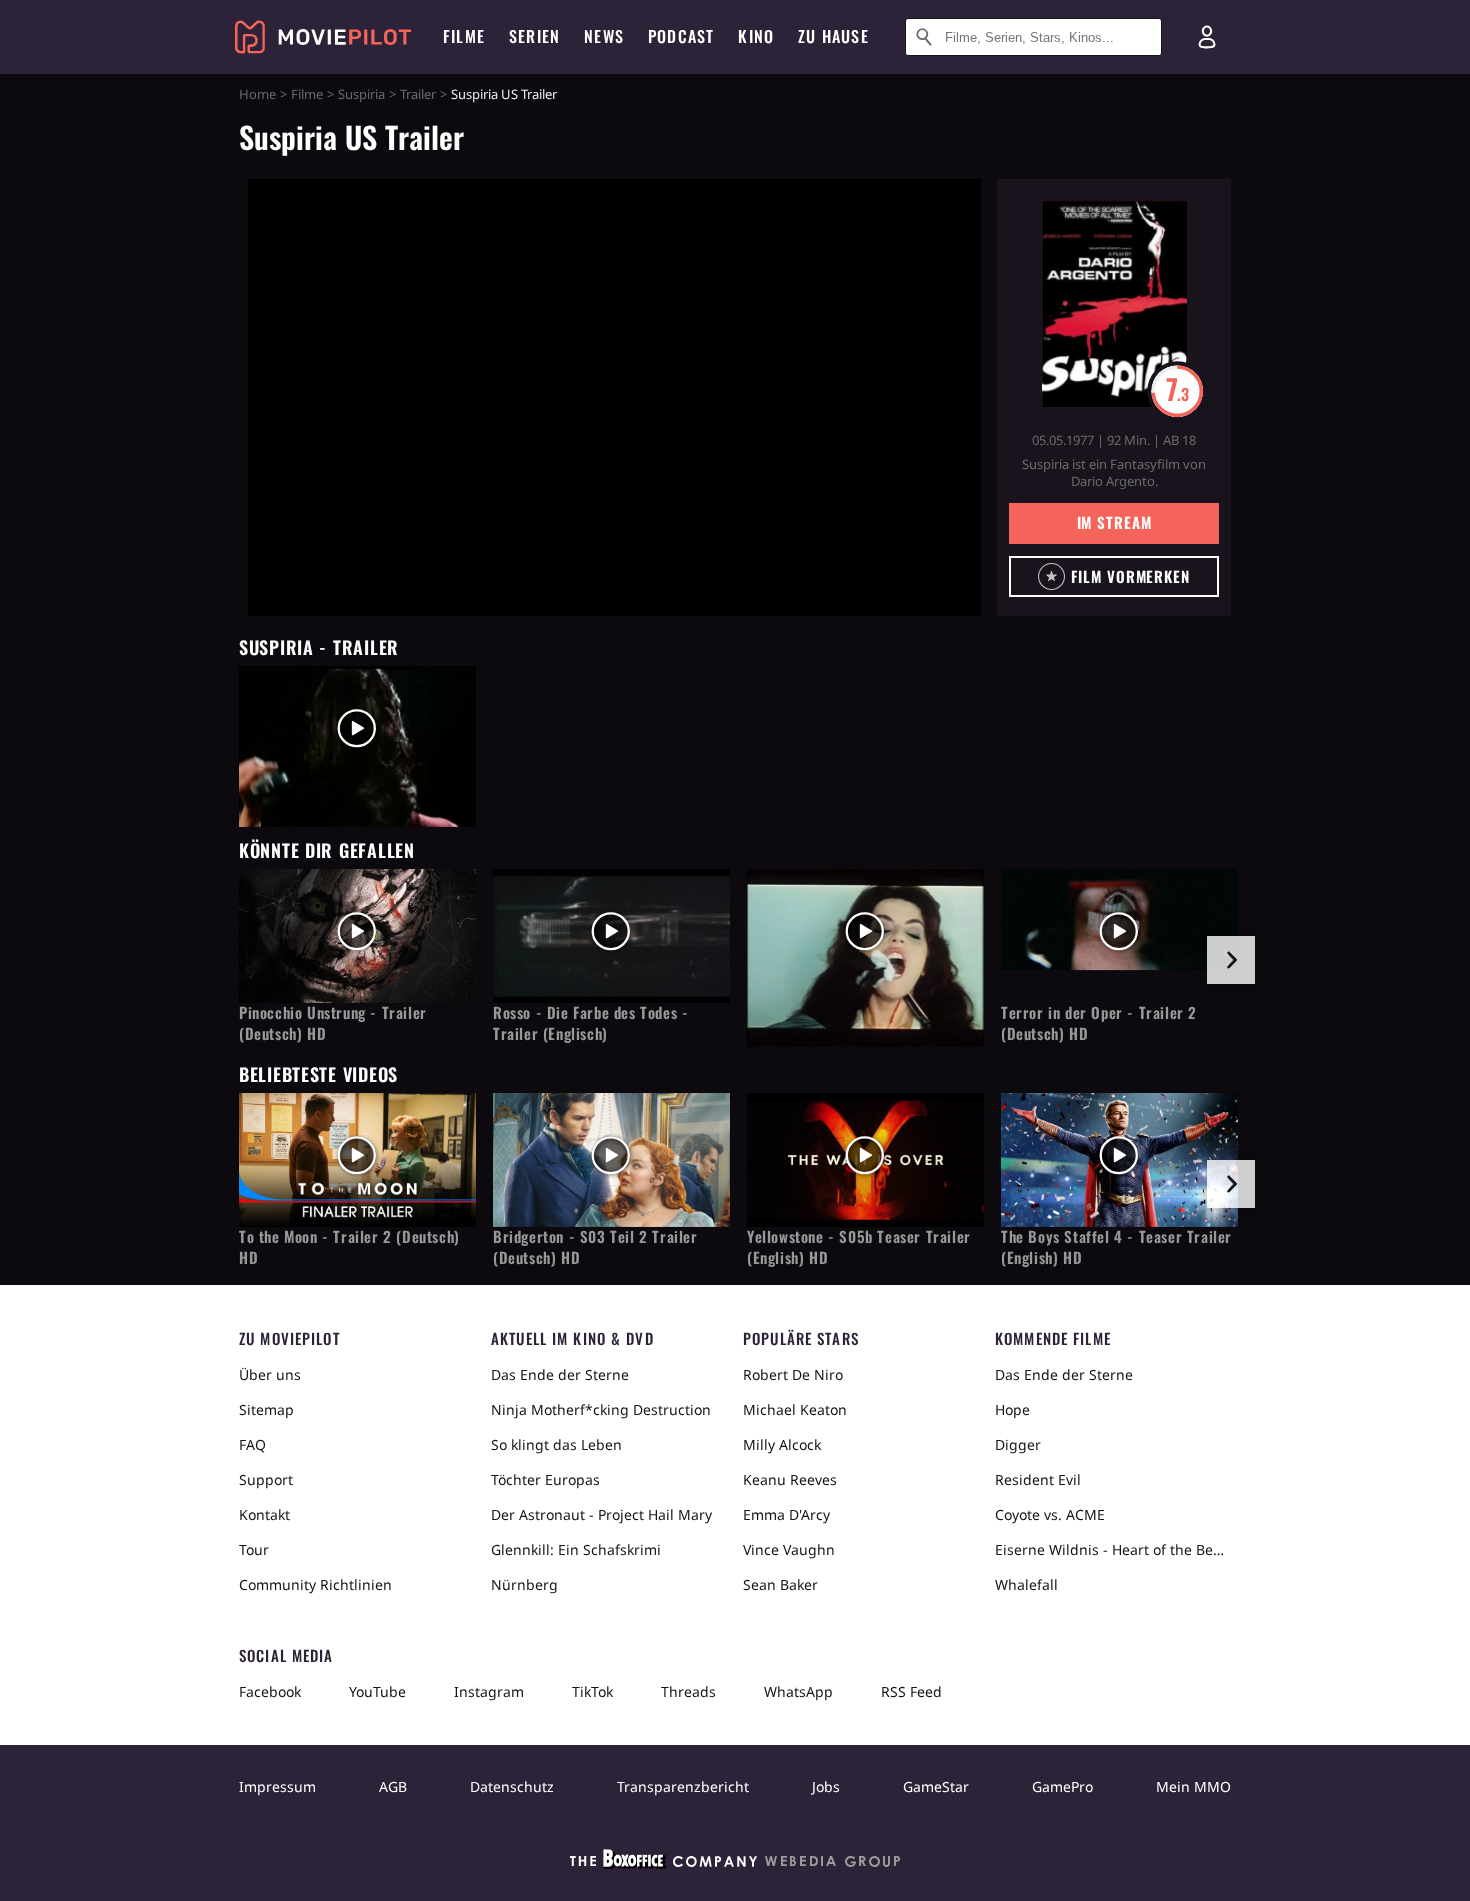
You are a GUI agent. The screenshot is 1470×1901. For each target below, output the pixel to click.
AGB (393, 1786)
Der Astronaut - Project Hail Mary (601, 1514)
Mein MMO (1193, 1786)
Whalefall (1026, 1584)
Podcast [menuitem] (681, 36)
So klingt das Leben (556, 1444)
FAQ (252, 1444)
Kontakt (264, 1514)
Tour (254, 1549)
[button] (1114, 576)
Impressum (277, 1786)
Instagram (489, 1691)
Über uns (270, 1374)
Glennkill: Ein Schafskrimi (576, 1549)
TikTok (592, 1691)
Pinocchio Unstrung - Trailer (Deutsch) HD (333, 1023)
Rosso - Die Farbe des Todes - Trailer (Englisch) (590, 1023)
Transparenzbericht (683, 1786)
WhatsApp (798, 1691)
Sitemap (266, 1409)
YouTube (377, 1691)
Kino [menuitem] (756, 36)
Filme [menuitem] (464, 36)
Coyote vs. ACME (1050, 1514)
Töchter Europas (545, 1479)
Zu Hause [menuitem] (833, 36)
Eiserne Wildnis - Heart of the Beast (1113, 1549)
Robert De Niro (793, 1374)
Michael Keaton (795, 1409)
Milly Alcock (782, 1444)
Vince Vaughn (789, 1549)
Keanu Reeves (790, 1479)
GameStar (936, 1786)
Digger (1018, 1444)
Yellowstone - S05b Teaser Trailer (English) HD (859, 1247)
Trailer (418, 94)
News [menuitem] (604, 36)
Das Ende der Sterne (560, 1374)
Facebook (270, 1691)
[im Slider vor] (1231, 960)
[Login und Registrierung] (1207, 37)
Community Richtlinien (315, 1584)
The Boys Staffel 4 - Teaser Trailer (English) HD (1116, 1247)
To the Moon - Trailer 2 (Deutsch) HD (349, 1247)
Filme (307, 94)
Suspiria (361, 94)
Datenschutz (512, 1786)
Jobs (826, 1786)
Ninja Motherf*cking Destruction (601, 1409)
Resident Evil (1038, 1479)
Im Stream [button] (1114, 522)
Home (257, 94)
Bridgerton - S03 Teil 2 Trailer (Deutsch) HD (595, 1247)
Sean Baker (780, 1584)
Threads (688, 1691)
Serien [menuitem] (534, 36)
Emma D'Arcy (786, 1514)
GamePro (1062, 1786)
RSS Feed (911, 1691)
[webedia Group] (735, 1863)
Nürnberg (524, 1584)
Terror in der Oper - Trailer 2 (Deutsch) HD (1099, 1023)
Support (266, 1479)
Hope (1012, 1409)
